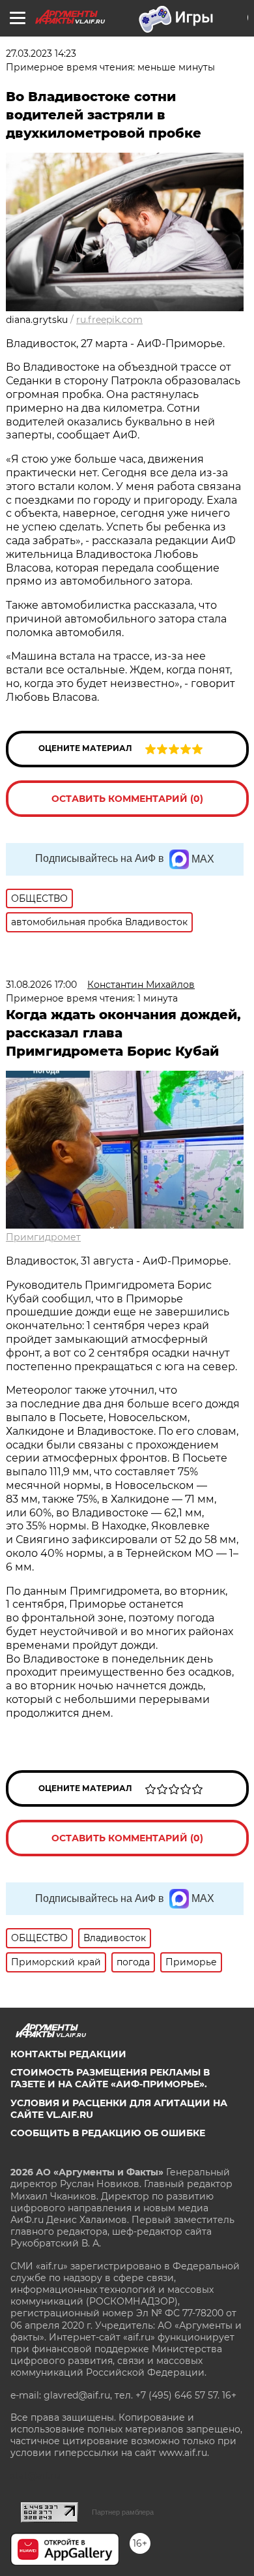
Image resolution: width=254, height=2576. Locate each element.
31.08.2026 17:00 (41, 985)
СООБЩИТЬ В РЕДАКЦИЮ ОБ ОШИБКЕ (108, 2133)
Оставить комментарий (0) (127, 799)
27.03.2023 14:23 (41, 54)
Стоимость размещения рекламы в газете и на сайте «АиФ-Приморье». (110, 2078)
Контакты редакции (68, 2054)
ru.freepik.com (109, 320)
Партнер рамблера (123, 2512)
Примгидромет (43, 1237)
